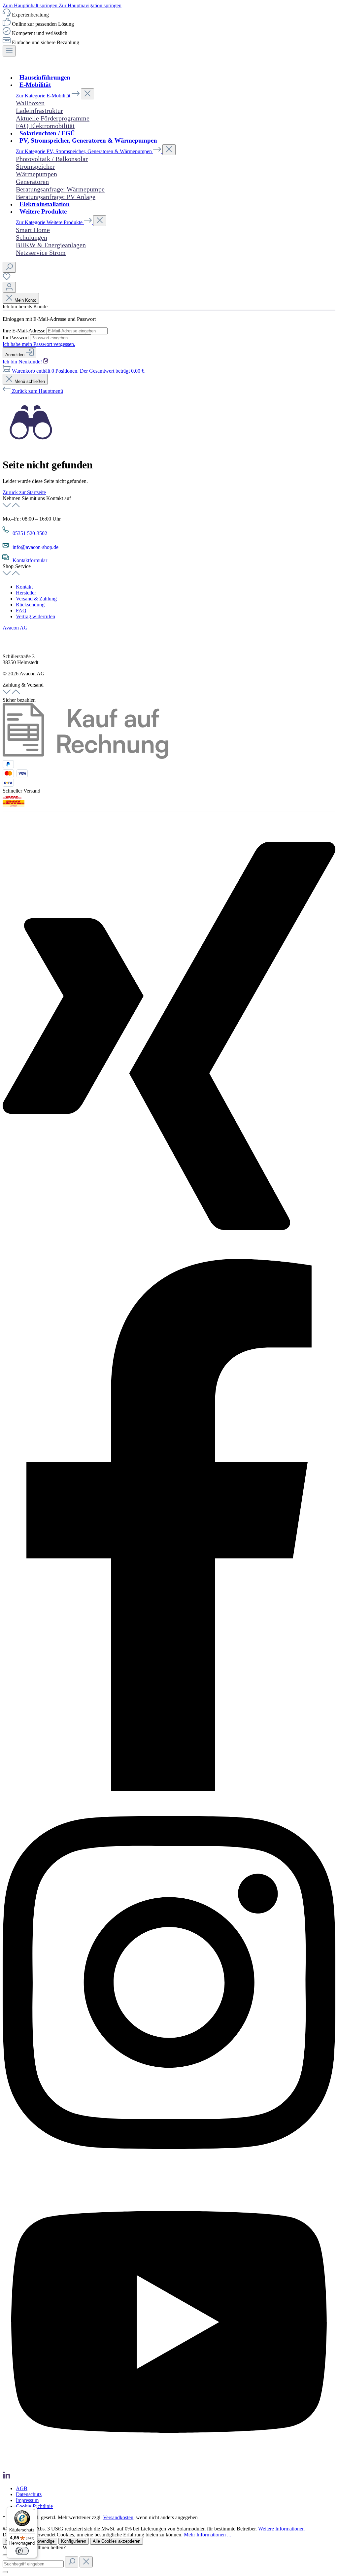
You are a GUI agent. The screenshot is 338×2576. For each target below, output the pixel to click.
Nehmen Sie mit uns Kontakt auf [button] (37, 498)
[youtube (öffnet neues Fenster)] (169, 2468)
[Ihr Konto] (9, 287)
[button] (169, 628)
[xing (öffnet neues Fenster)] (169, 1256)
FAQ (21, 610)
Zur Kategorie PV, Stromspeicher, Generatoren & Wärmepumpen (84, 151)
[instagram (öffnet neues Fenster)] (169, 2171)
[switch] (22, 2551)
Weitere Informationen (281, 2529)
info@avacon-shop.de (35, 547)
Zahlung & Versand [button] (23, 685)
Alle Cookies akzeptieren (117, 2541)
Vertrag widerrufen (35, 616)
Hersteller (26, 593)
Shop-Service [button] (17, 566)
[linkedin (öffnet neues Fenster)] (7, 2477)
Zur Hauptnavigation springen (90, 5)
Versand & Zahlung (36, 599)
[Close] (5, 2555)
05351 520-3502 (30, 533)
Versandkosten (118, 2517)
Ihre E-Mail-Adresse (25, 331)
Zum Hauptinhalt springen (31, 5)
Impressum (27, 2500)
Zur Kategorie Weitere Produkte (50, 222)
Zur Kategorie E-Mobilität (44, 96)
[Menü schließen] (87, 94)
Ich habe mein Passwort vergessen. (39, 344)
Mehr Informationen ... (207, 2535)
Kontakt (24, 587)
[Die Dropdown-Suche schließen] (86, 2562)
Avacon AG (15, 628)
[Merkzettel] (7, 279)
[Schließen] (5, 2572)
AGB (22, 2488)
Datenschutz (29, 2494)
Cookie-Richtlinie (34, 2506)
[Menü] (9, 51)
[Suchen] (9, 267)
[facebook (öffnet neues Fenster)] (169, 1789)
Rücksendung (30, 605)
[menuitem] (176, 587)
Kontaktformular (30, 560)
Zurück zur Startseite (24, 492)
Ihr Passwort (16, 338)
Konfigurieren (74, 2541)
